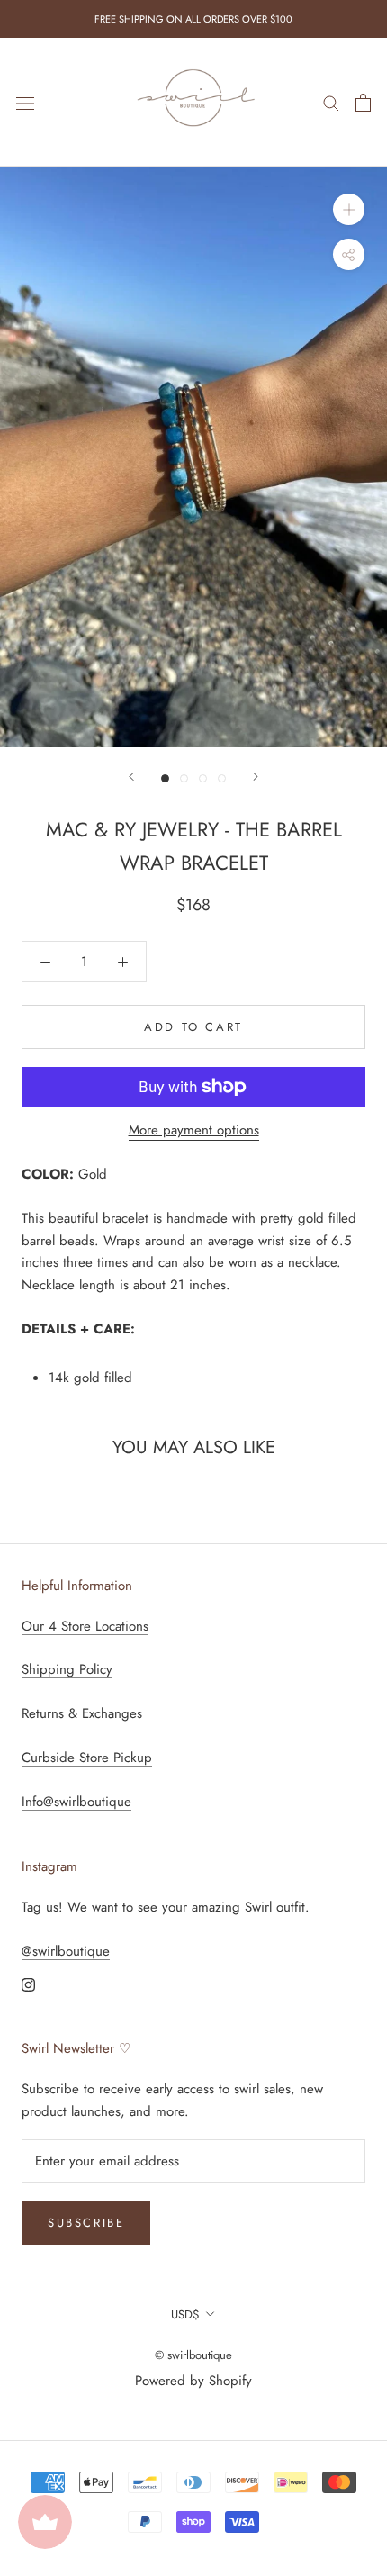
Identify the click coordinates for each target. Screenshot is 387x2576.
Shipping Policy (67, 1669)
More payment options (194, 1130)
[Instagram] (28, 1984)
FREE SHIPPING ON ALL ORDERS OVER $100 (193, 19)
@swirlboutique (66, 1951)
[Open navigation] (25, 103)
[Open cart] (363, 103)
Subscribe (86, 2223)
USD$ (185, 2314)
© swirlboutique (193, 2355)
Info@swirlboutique (76, 1802)
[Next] (256, 777)
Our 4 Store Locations (85, 1626)
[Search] (331, 102)
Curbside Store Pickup (87, 1758)
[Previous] (131, 777)
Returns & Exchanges (82, 1713)
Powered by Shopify (193, 2381)
